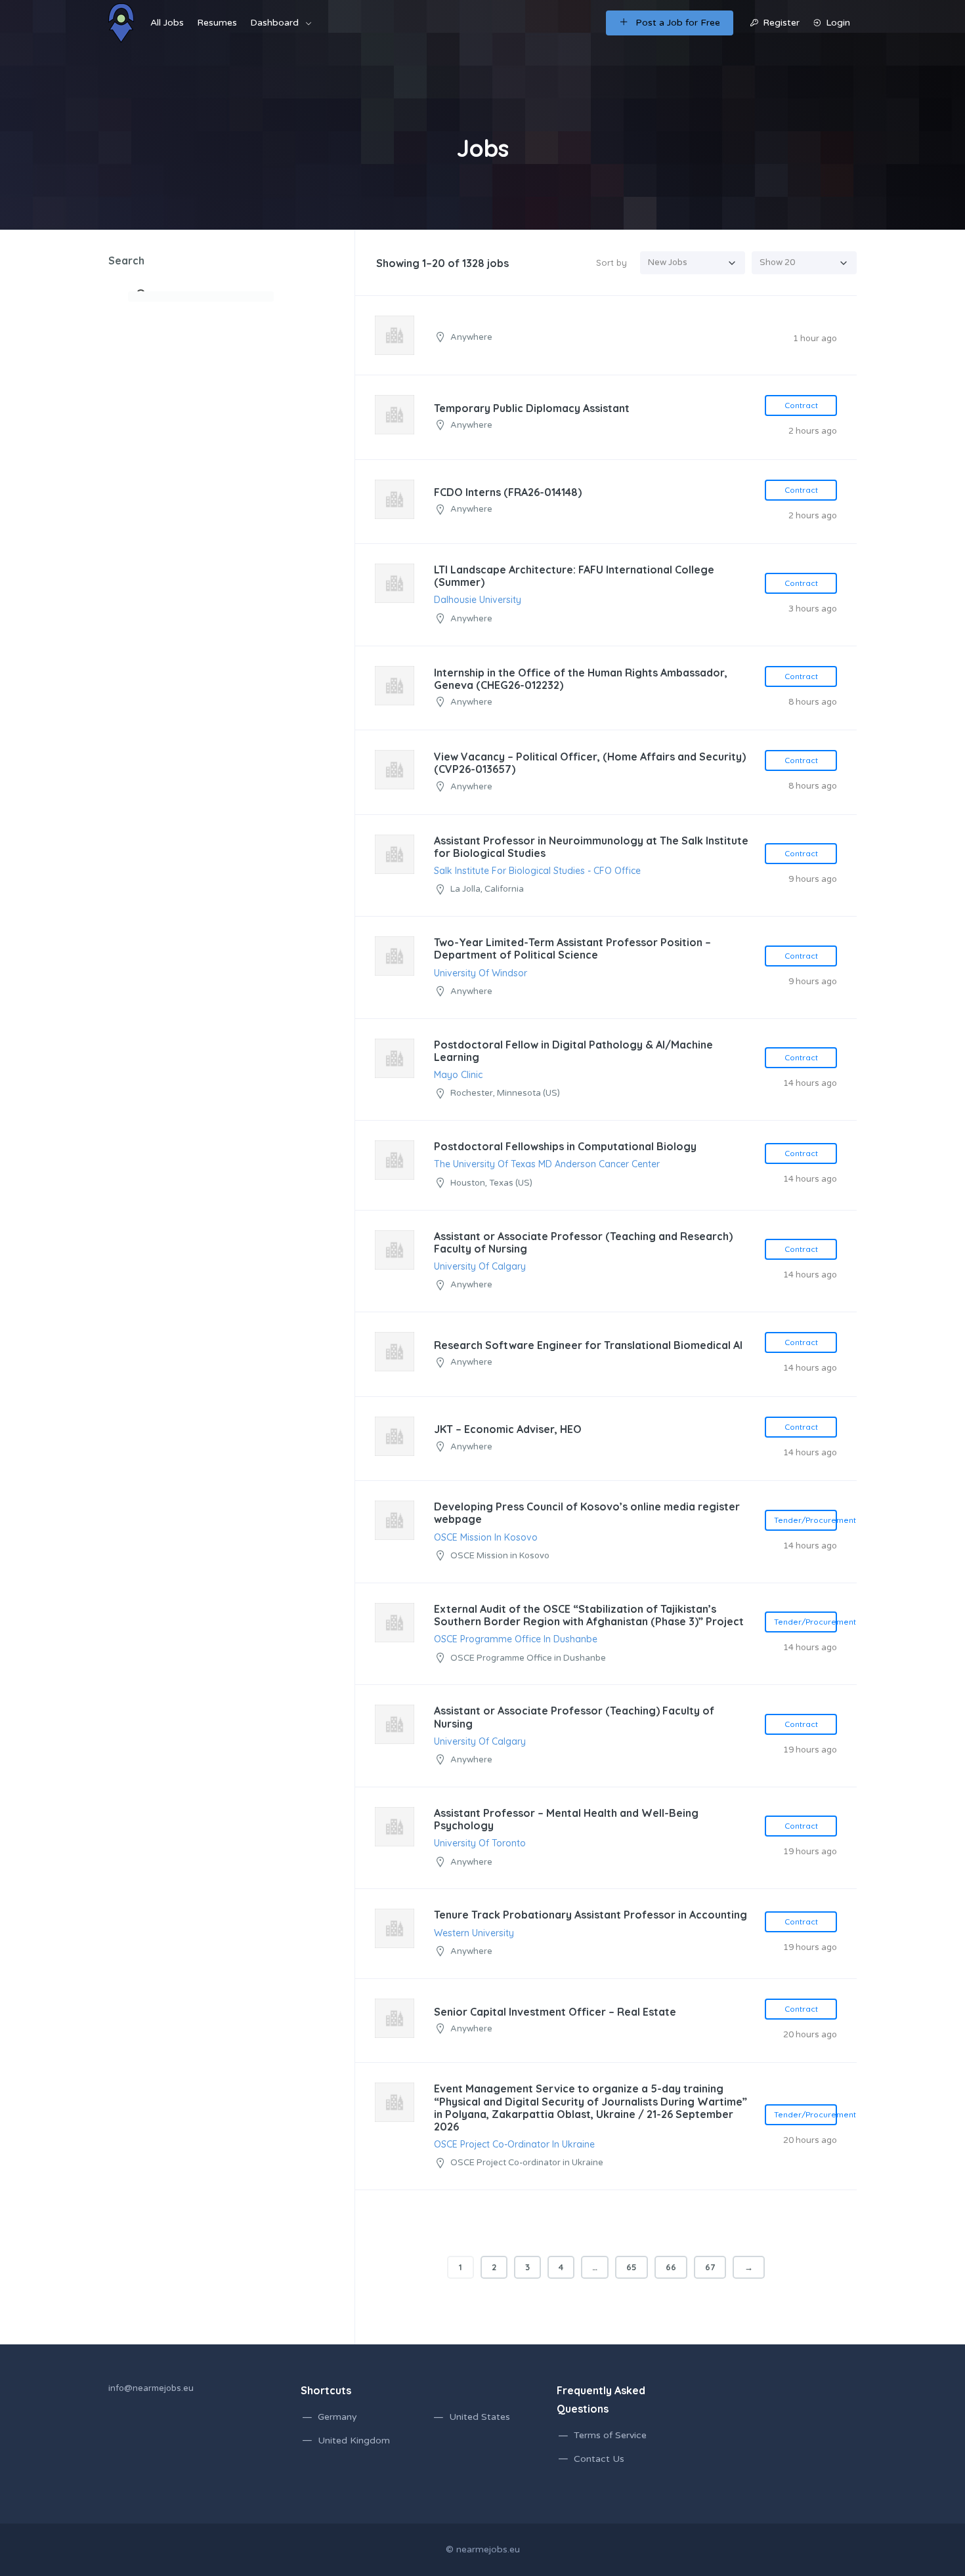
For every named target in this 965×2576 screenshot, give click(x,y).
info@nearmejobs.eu (151, 2388)
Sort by (611, 262)
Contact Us (599, 2459)
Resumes (217, 23)
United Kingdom (354, 2441)
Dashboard (274, 23)
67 (710, 2267)
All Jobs (167, 23)
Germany (337, 2417)
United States (480, 2417)
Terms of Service (610, 2435)
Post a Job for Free (678, 23)
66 (671, 2267)
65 (632, 2267)
